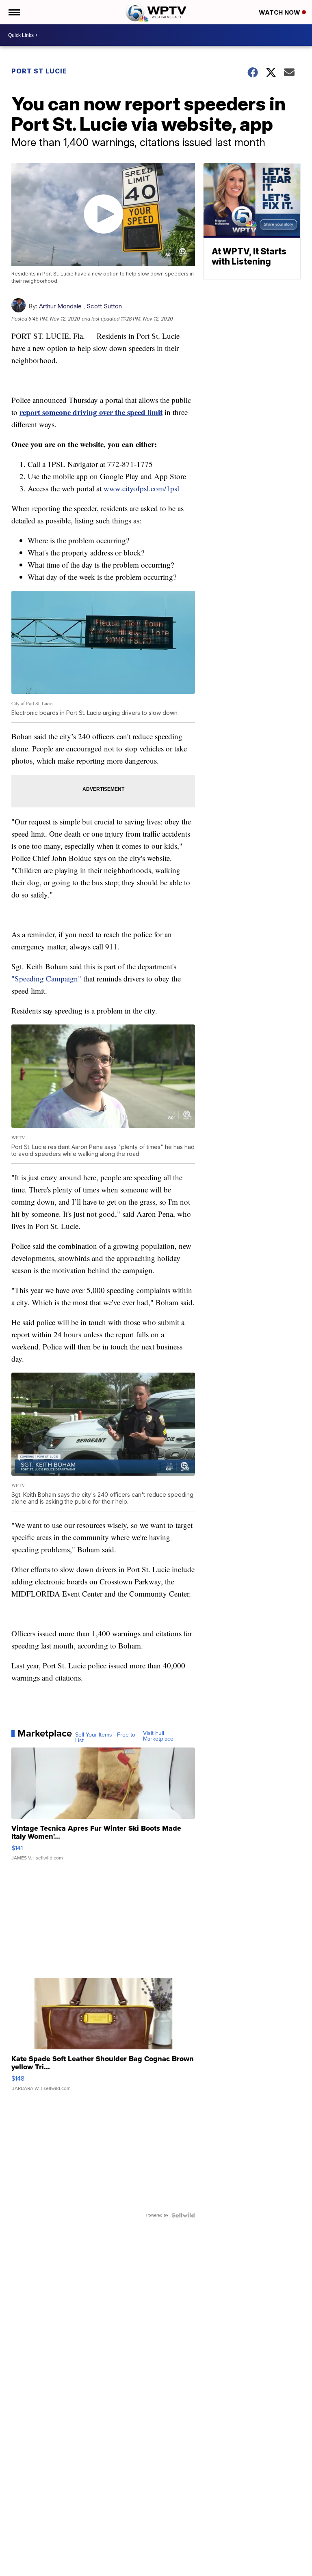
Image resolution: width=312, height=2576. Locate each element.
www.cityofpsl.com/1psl (141, 488)
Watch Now (280, 12)
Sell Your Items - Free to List (105, 1738)
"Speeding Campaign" (46, 978)
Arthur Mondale (60, 306)
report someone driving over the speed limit (91, 412)
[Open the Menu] (14, 12)
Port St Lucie (39, 71)
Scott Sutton (104, 306)
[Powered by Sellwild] (183, 2215)
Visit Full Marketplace (158, 1736)
